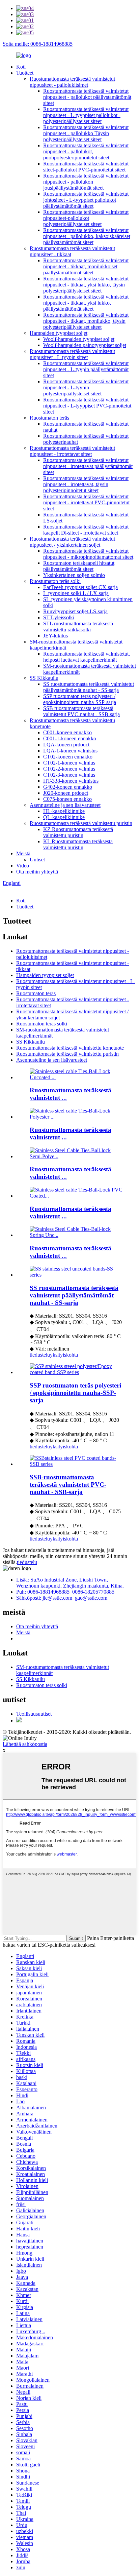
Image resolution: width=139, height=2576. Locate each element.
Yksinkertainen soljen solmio (74, 575)
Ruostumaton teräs (49, 418)
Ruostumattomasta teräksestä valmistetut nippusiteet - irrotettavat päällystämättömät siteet (88, 466)
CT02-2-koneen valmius (69, 769)
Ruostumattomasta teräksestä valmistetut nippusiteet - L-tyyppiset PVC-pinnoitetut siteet (87, 406)
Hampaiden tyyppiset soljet (59, 333)
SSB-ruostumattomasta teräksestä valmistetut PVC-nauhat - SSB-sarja (68, 1485)
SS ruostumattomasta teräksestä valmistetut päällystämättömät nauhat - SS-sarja (89, 687)
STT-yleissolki (59, 617)
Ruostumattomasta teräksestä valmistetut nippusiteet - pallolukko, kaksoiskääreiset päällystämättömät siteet (87, 236)
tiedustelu (40, 1355)
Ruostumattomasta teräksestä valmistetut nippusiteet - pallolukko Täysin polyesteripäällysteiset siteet (86, 133)
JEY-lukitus (55, 636)
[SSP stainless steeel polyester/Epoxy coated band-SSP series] (76, 1372)
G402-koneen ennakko (68, 787)
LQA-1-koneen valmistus (70, 751)
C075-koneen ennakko (67, 799)
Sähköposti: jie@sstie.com (44, 1598)
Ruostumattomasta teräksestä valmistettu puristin (81, 823)
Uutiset (37, 860)
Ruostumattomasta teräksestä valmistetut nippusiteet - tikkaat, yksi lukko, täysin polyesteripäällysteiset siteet (86, 285)
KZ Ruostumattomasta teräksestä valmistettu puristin (78, 832)
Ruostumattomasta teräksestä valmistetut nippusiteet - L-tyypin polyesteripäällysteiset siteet (86, 387)
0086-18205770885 (93, 1592)
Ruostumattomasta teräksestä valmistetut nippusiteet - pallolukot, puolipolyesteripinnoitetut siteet (86, 151)
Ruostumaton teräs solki (55, 581)
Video (23, 866)
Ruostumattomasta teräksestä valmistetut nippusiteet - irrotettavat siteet (72, 451)
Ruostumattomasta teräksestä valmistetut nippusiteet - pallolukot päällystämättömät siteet (87, 97)
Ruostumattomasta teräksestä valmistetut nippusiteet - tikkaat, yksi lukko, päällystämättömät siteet (86, 303)
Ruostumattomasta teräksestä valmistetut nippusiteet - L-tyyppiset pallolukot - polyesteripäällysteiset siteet (86, 115)
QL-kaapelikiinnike (64, 817)
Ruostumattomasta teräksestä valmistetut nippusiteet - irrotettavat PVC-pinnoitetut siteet (86, 502)
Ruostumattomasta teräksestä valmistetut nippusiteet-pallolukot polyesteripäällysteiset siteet (86, 218)
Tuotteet (25, 73)
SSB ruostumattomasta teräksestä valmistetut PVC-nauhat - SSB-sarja (81, 711)
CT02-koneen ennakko (68, 757)
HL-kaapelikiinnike (64, 811)
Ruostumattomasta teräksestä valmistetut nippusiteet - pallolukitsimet (72, 82)
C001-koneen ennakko (67, 732)
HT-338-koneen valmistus (71, 781)
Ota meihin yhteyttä (37, 872)
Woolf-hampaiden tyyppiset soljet (79, 339)
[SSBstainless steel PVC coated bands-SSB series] (76, 1464)
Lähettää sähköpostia (25, 1744)
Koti (21, 67)
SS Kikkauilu (44, 678)
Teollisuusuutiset (34, 1714)
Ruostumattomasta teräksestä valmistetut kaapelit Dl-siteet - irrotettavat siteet (86, 530)
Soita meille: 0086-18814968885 (38, 44)
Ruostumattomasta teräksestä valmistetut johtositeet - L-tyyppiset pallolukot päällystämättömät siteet (86, 200)
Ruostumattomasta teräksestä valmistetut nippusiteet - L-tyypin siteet (72, 354)
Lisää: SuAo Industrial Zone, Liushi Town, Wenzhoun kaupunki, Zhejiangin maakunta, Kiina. (70, 1583)
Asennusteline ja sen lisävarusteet (65, 805)
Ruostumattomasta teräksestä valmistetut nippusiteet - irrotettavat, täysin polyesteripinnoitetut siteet (86, 484)
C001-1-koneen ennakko (70, 738)
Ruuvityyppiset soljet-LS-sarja (75, 611)
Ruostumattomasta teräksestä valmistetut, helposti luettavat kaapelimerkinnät (87, 657)
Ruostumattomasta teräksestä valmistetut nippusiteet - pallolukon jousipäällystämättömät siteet (86, 182)
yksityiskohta (64, 1355)
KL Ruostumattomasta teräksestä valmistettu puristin (78, 844)
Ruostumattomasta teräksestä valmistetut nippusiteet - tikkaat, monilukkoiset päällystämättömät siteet (86, 266)
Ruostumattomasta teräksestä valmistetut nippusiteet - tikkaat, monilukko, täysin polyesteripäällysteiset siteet (86, 321)
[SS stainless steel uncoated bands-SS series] (76, 1275)
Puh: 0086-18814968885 (43, 1592)
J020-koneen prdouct (66, 793)
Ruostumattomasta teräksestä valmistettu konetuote (70, 1048)
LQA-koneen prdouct (66, 745)
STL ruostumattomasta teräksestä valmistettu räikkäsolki (78, 627)
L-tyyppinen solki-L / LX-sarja (76, 593)
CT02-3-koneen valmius (69, 775)
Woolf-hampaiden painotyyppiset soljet (85, 345)
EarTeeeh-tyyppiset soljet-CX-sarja (80, 587)
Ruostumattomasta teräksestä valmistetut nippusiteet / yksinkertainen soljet (72, 542)
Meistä (23, 853)
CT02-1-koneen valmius (69, 763)
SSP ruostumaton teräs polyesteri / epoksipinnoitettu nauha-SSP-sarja (80, 699)
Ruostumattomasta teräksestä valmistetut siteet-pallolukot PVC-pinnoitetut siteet (86, 167)
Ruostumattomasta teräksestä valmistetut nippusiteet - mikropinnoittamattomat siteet (88, 554)
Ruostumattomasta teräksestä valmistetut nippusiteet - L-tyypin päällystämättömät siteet (86, 369)
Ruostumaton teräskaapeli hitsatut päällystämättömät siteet (79, 566)
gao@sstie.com (91, 1598)
